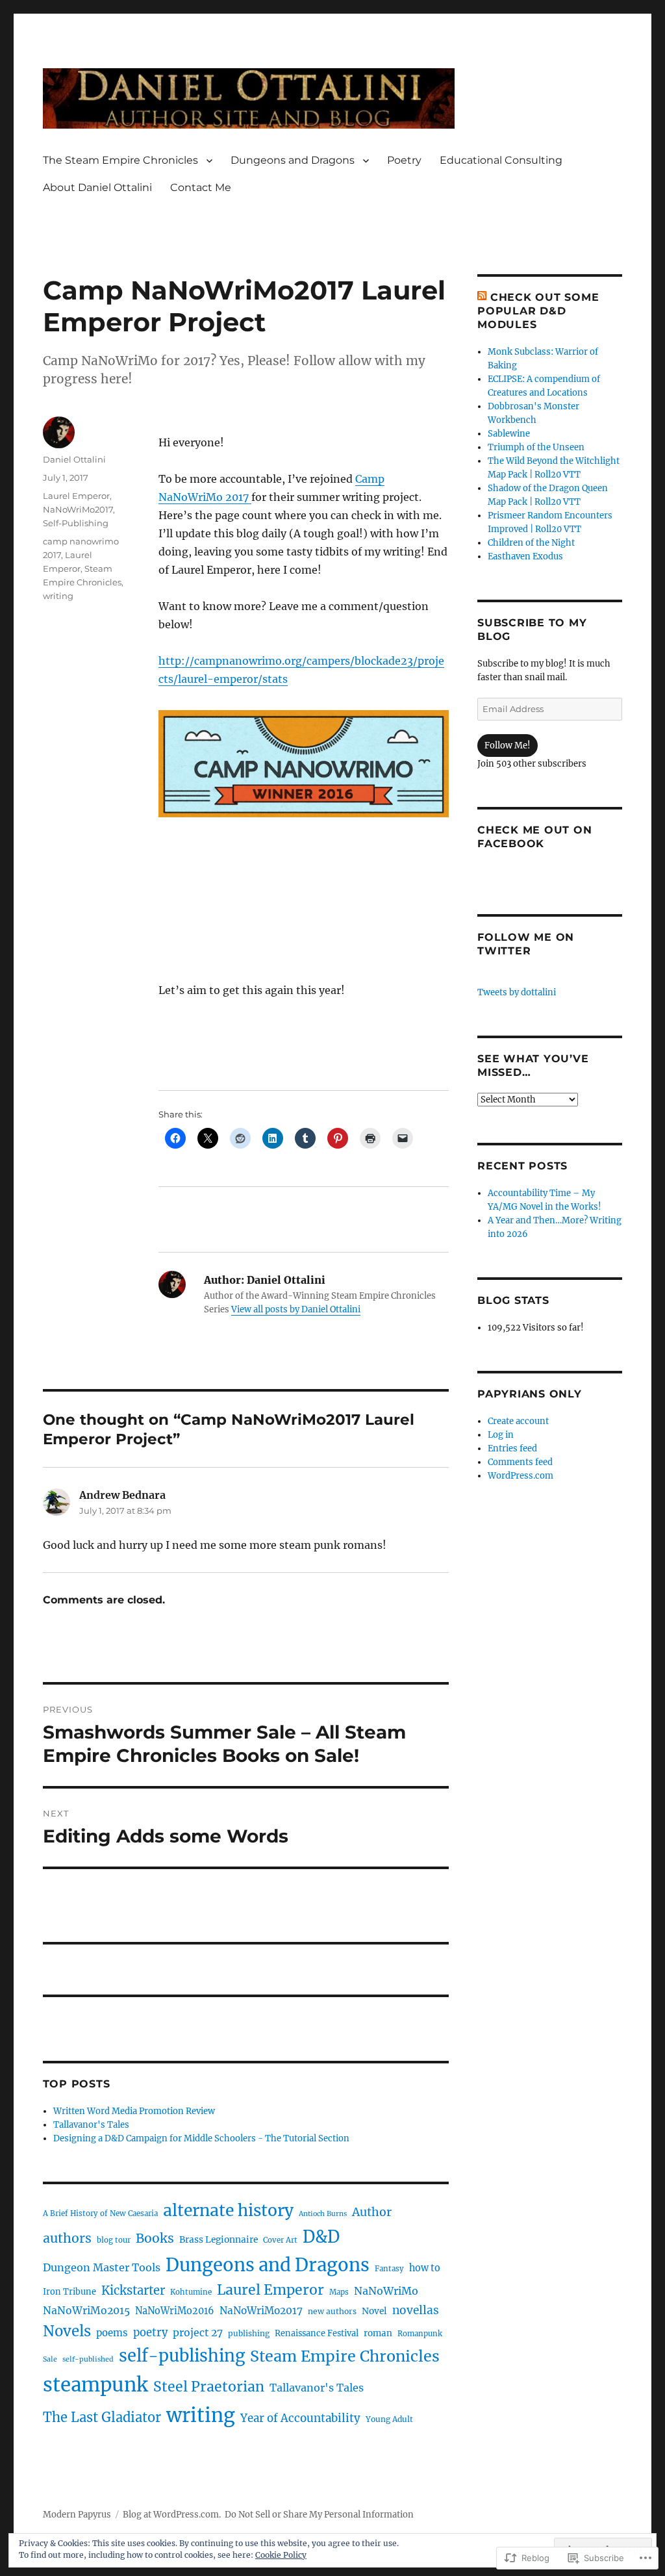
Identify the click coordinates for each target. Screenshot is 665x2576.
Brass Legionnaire (219, 2239)
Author (372, 2212)
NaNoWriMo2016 (175, 2311)
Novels (67, 2331)
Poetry (404, 160)
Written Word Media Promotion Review (134, 2111)
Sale (50, 2359)
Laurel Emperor (76, 496)
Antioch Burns (323, 2214)
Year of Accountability (300, 2418)
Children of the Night (531, 543)
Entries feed (512, 1448)
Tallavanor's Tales (91, 2125)
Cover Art (280, 2240)
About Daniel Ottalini (97, 187)
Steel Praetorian (209, 2387)
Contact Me (201, 187)
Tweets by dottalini (517, 992)
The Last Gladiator (102, 2417)
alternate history (228, 2211)
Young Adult (389, 2419)
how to (425, 2268)
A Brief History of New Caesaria (100, 2213)
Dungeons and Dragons (293, 160)
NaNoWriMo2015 (86, 2311)
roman (378, 2333)
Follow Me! (508, 746)
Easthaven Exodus (525, 556)
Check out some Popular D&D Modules (538, 311)
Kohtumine (191, 2292)
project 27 (198, 2333)
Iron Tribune (69, 2291)
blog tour (114, 2240)
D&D (321, 2237)
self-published (88, 2359)
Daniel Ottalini (74, 459)
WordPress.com (521, 1476)
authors (67, 2238)
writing (58, 596)
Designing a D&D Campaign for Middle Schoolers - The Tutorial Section (201, 2138)
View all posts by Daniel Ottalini (296, 1309)
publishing (249, 2333)
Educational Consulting (501, 160)
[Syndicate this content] (482, 297)
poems (112, 2333)
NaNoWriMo (386, 2291)
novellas (416, 2310)
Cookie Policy (281, 2555)
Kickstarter (133, 2290)
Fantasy (389, 2269)
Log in (501, 1435)
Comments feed (520, 1462)
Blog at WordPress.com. (172, 2515)
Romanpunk (420, 2334)
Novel (374, 2311)
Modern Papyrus (77, 2515)
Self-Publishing (76, 523)
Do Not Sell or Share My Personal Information (319, 2515)
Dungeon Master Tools (102, 2267)
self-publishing (182, 2356)
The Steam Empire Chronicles (120, 160)
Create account (518, 1421)
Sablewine (509, 434)
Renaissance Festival (317, 2333)
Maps (339, 2292)
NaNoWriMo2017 (78, 509)
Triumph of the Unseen (536, 447)
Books (155, 2238)
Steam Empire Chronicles (345, 2356)
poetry (150, 2333)
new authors (332, 2311)
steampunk (95, 2385)
